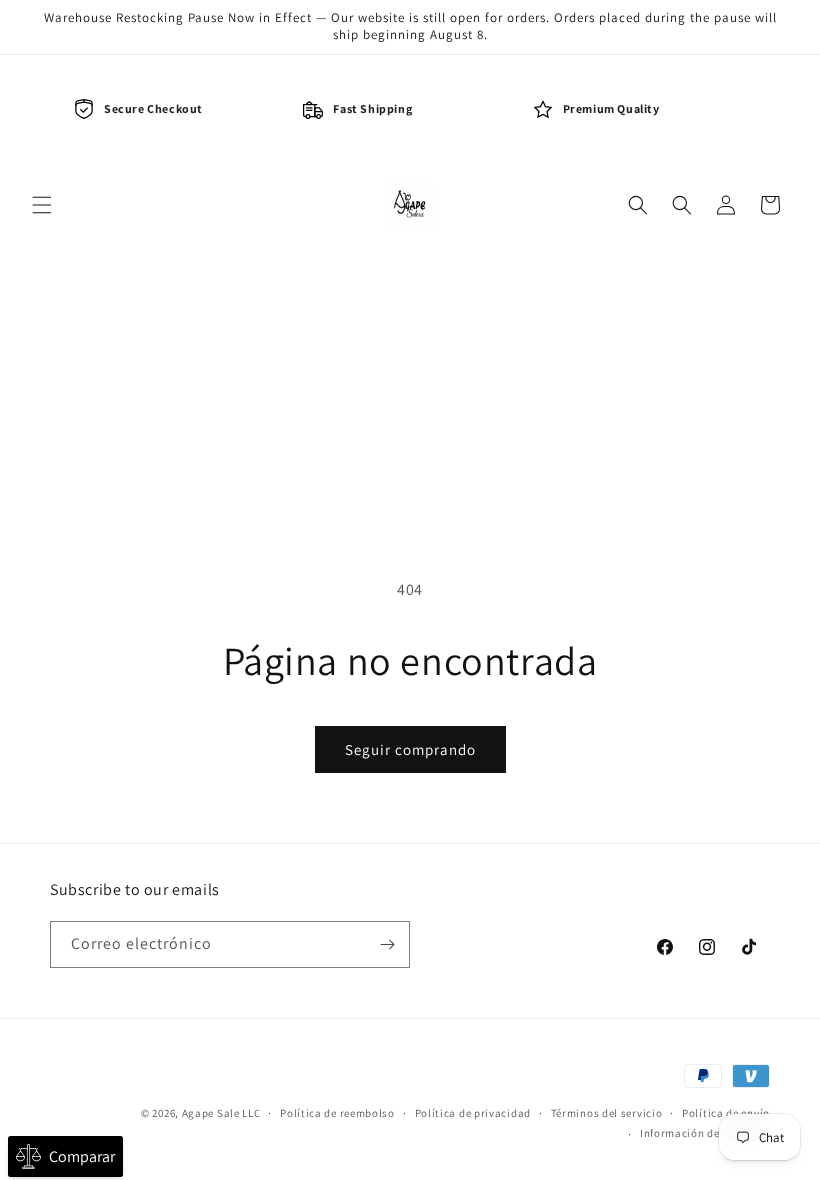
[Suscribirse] (387, 944)
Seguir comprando (410, 749)
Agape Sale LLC (221, 1113)
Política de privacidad (473, 1113)
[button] (42, 205)
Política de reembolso (337, 1113)
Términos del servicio (607, 1113)
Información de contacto (705, 1133)
